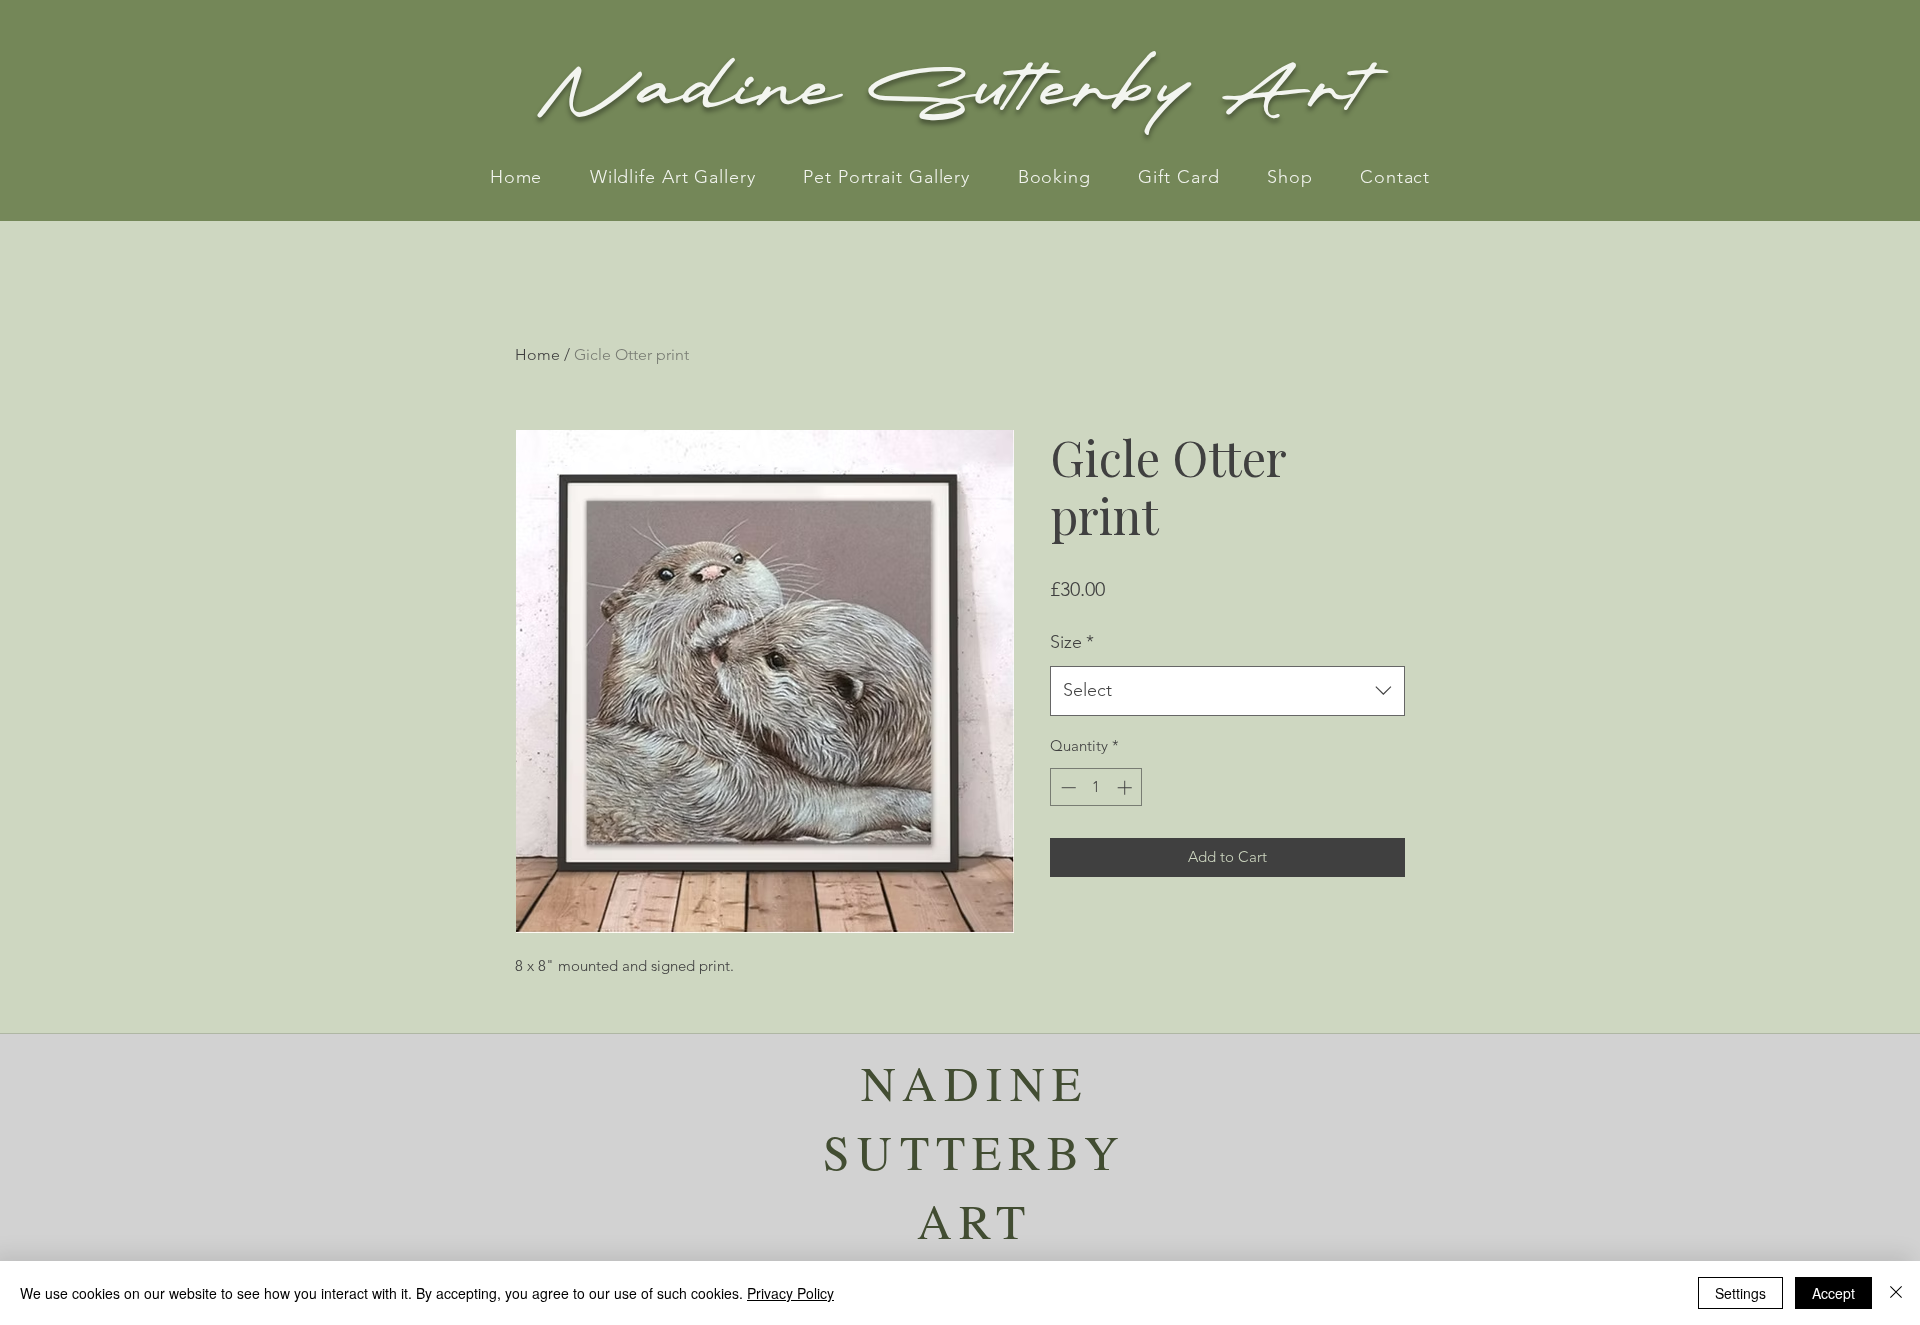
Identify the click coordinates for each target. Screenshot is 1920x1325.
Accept (1833, 1293)
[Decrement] (1066, 787)
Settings (1740, 1293)
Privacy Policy (790, 1293)
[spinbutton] (1096, 787)
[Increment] (1126, 787)
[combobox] (1227, 691)
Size (1072, 642)
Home (537, 354)
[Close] (1896, 1293)
